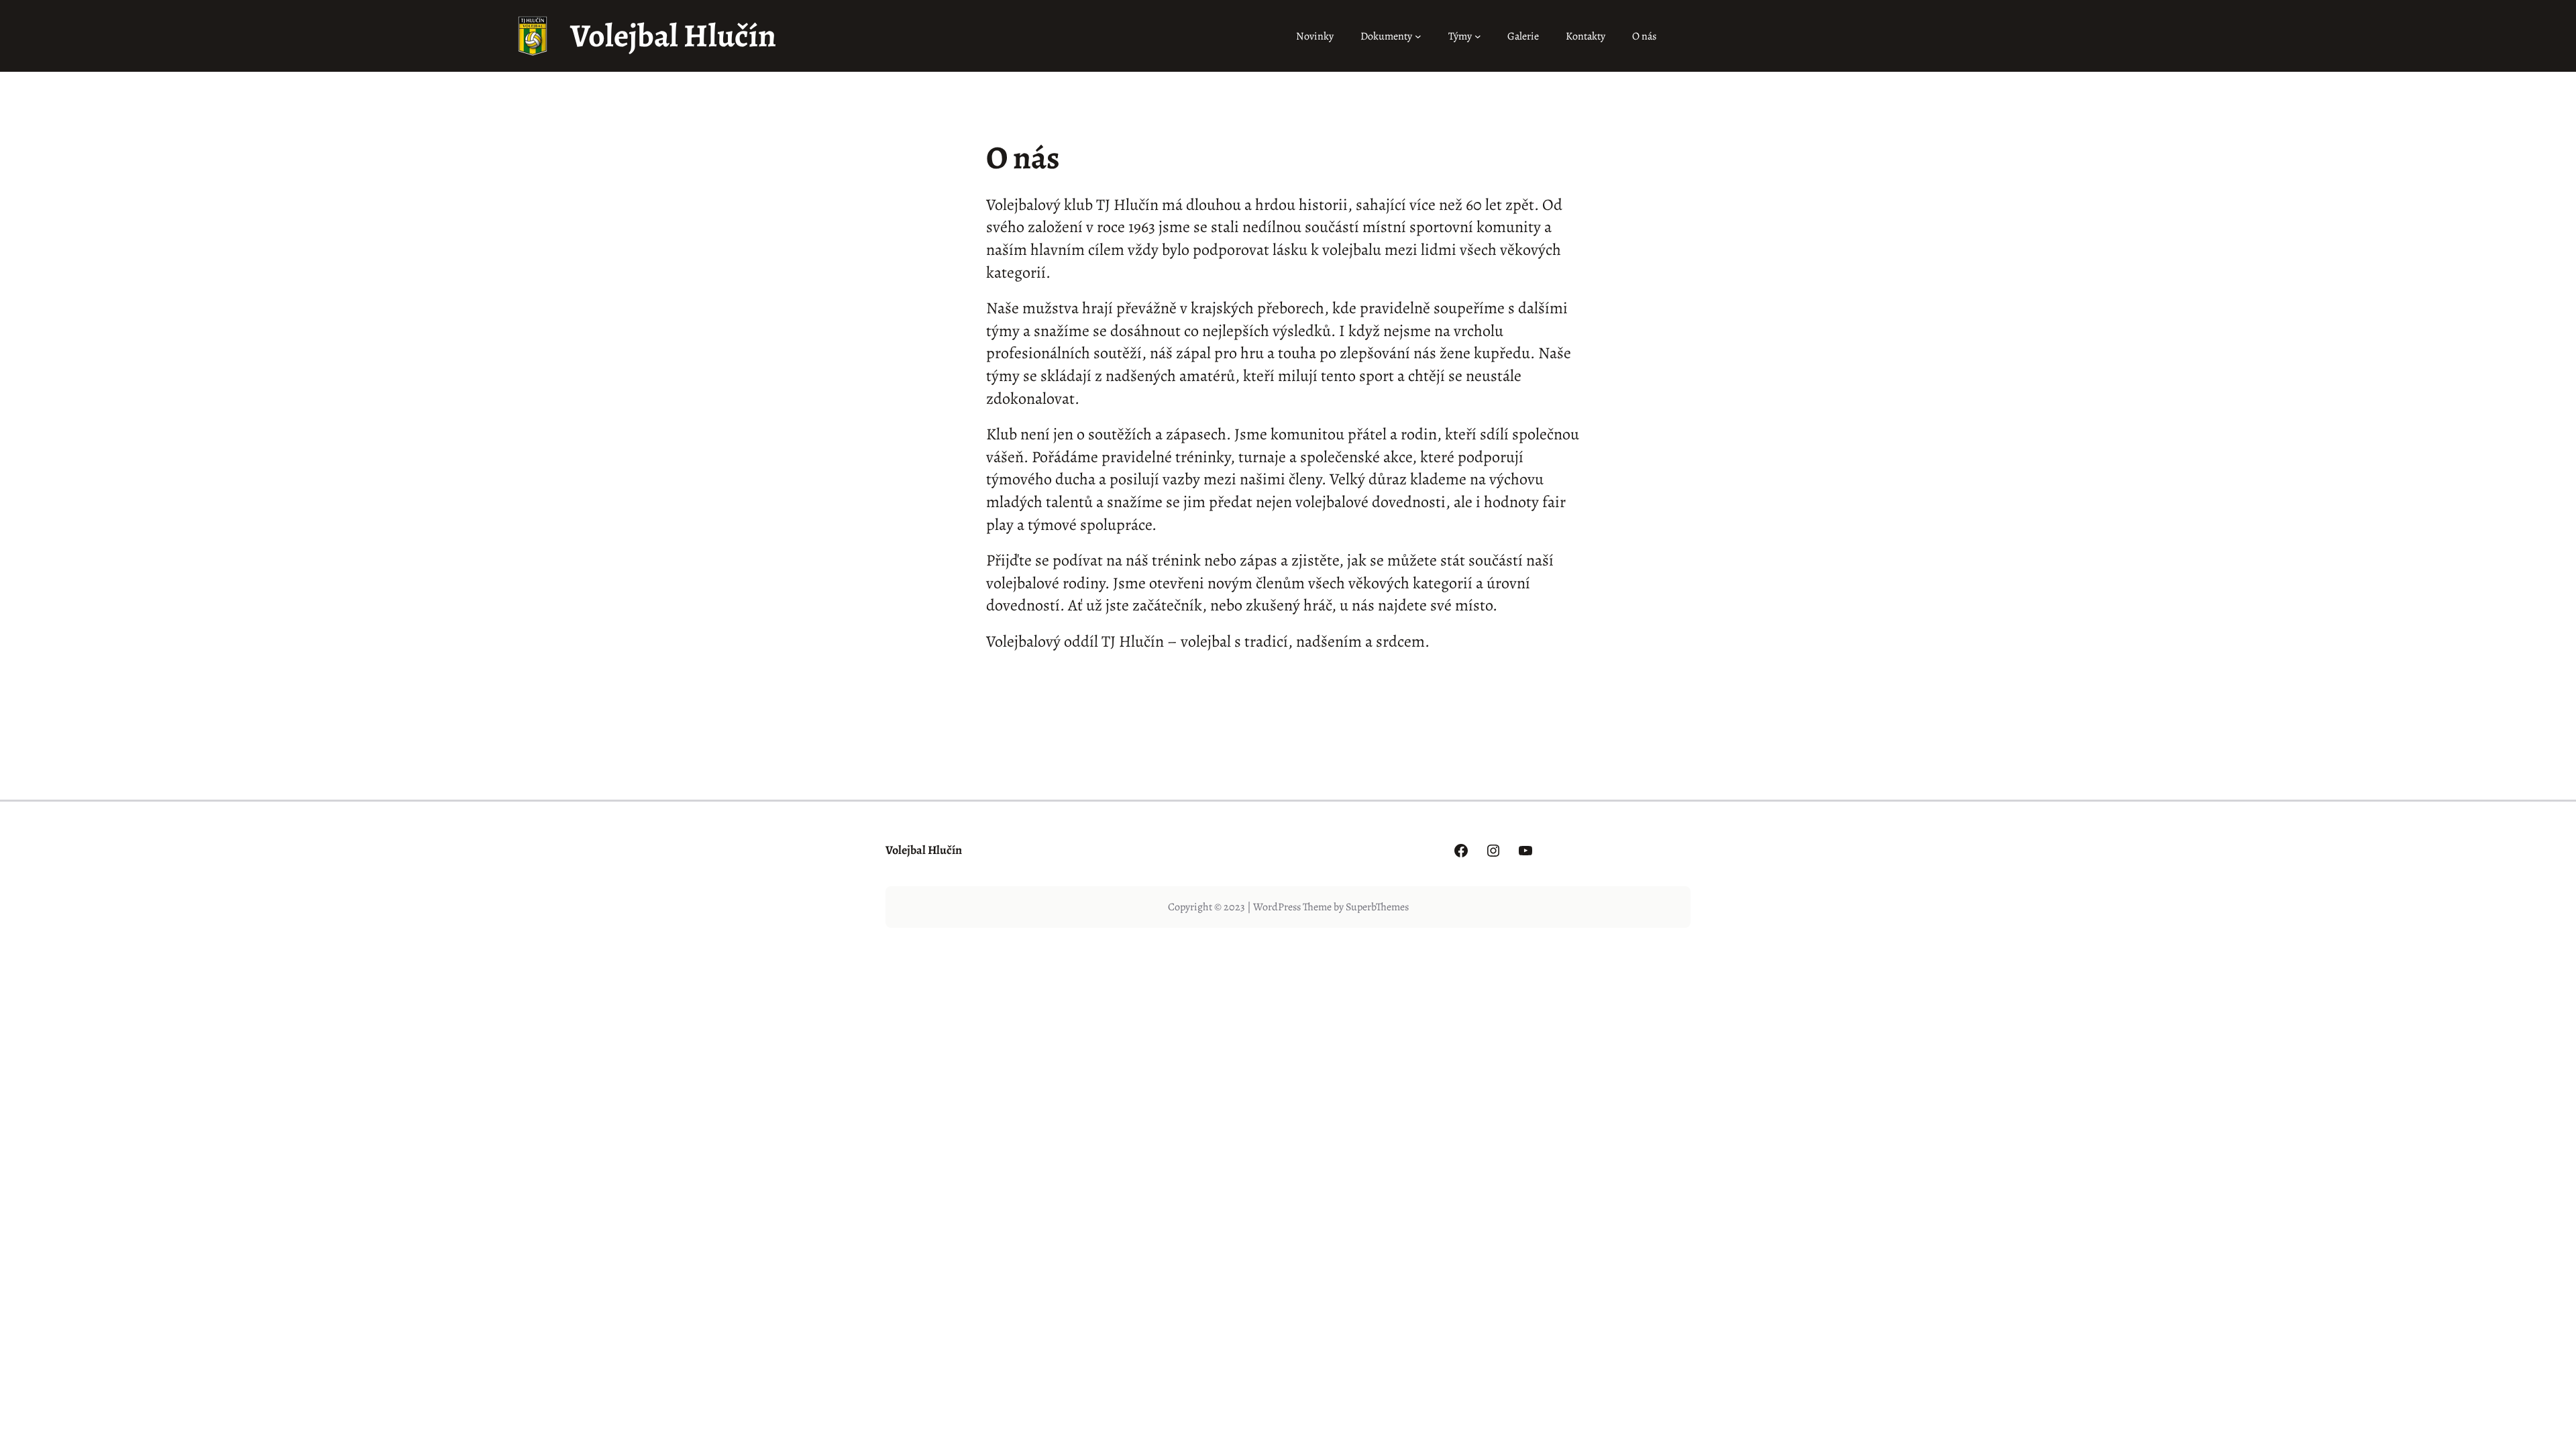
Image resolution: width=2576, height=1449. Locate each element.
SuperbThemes (1377, 907)
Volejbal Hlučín (673, 36)
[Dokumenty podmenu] (1418, 36)
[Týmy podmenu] (1478, 36)
